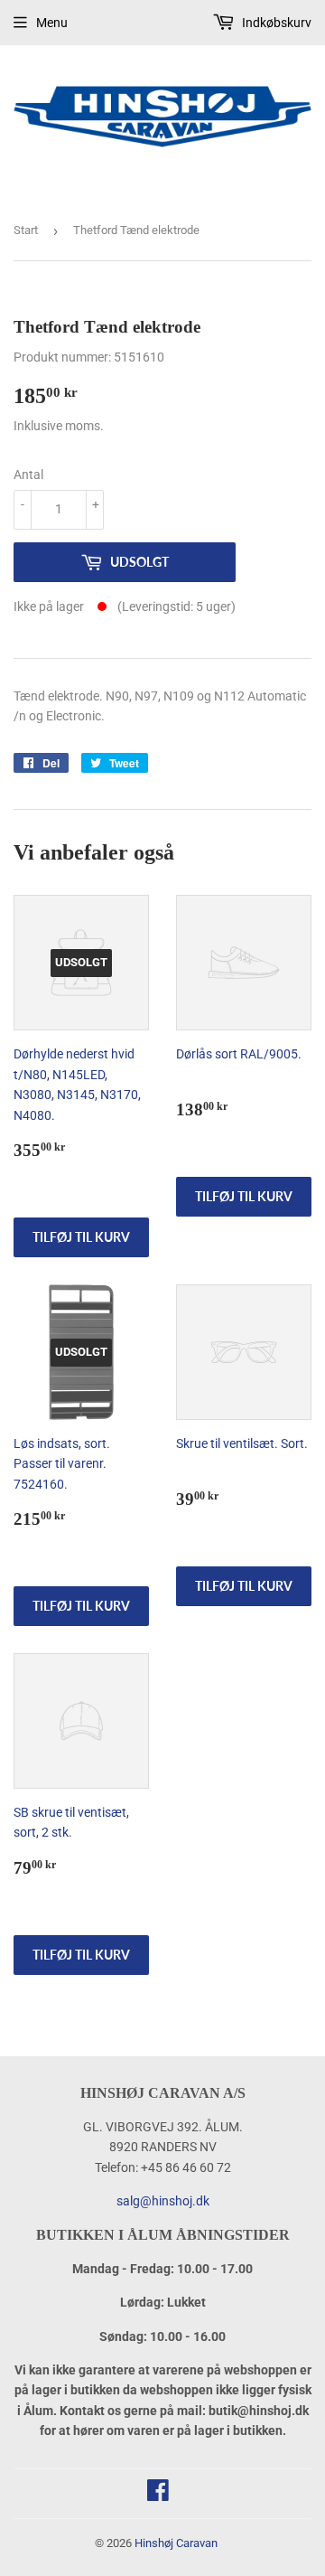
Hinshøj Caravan (176, 2543)
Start (26, 230)
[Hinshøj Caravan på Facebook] (158, 2495)
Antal (28, 475)
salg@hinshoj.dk (163, 2201)
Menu (52, 23)
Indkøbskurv (275, 23)
